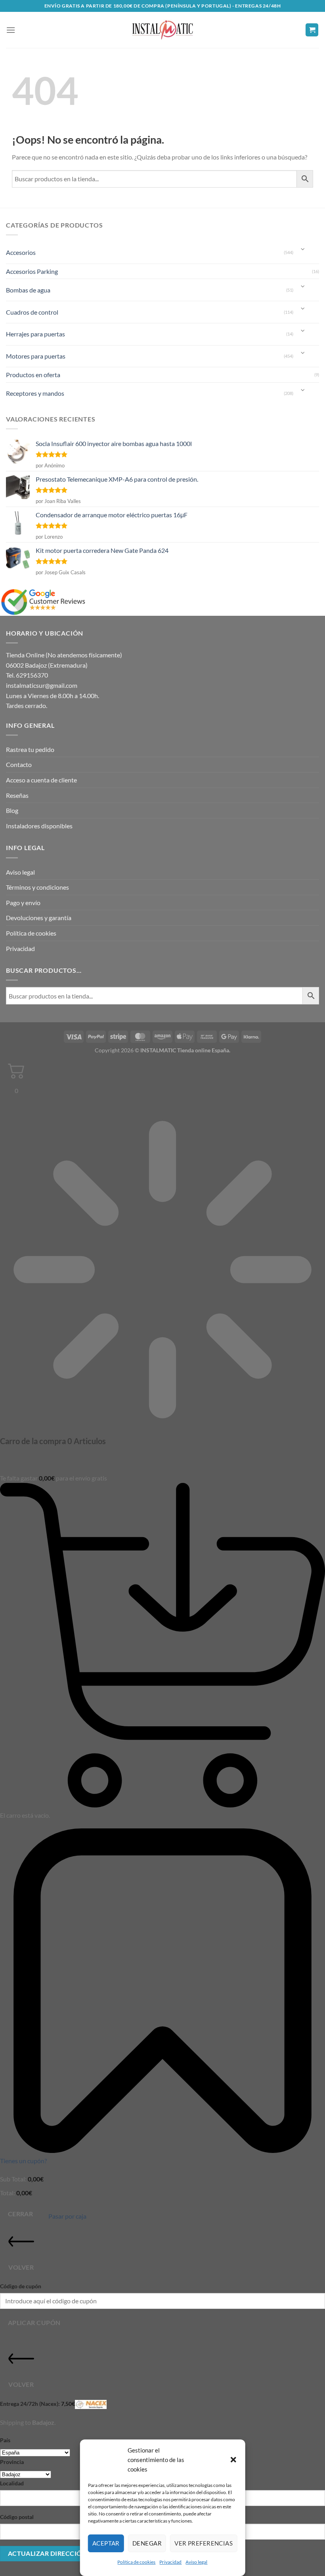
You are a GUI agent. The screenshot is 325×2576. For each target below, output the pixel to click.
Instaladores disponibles (39, 826)
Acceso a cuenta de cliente (41, 780)
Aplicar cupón (34, 2323)
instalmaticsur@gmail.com (42, 685)
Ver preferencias (204, 2543)
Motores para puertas (36, 356)
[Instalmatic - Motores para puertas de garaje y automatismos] (162, 30)
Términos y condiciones (37, 887)
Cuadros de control (32, 312)
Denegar (147, 2543)
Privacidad (170, 2562)
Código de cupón (21, 2286)
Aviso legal (196, 2562)
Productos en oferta (33, 375)
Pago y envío (23, 903)
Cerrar (21, 2214)
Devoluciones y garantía (39, 918)
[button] (233, 2460)
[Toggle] (303, 250)
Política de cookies (136, 2562)
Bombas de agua (28, 290)
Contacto (19, 764)
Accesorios (21, 252)
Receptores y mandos (35, 393)
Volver (21, 2267)
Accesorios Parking (32, 271)
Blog (12, 810)
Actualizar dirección (47, 2553)
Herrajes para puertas (35, 334)
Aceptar (106, 2543)
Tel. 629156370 (27, 675)
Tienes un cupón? (23, 2161)
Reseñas (17, 795)
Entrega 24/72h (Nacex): (37, 2404)
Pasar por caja (67, 2216)
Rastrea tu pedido (30, 749)
